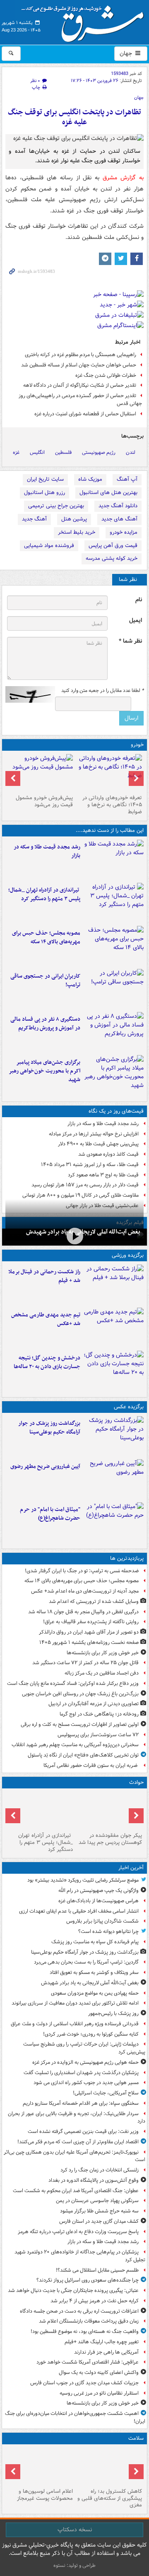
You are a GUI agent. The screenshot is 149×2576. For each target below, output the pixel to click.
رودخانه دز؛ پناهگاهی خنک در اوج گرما (99, 1714)
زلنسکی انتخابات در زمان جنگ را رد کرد (100, 2170)
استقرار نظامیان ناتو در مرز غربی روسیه (99, 2393)
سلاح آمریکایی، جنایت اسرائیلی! (106, 2093)
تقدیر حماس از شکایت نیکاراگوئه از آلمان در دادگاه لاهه (80, 385)
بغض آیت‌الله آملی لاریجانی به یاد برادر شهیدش (90, 1983)
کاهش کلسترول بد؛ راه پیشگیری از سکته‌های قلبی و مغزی (110, 2498)
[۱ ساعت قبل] (74, 1236)
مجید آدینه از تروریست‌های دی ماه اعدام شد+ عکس (85, 1591)
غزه (16, 452)
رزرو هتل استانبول (44, 493)
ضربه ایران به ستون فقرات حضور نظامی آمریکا (91, 1765)
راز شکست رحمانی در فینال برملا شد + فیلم (44, 1276)
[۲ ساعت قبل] (114, 860)
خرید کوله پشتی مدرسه (112, 558)
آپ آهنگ (127, 479)
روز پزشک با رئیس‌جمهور (113, 2013)
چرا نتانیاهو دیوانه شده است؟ (108, 1931)
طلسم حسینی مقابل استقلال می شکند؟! (97, 2270)
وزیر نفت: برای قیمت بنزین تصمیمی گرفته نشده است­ (83, 2131)
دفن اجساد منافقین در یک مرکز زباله (102, 1673)
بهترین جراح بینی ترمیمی (56, 506)
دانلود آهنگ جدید (118, 506)
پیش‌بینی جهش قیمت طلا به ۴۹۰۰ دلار (98, 1144)
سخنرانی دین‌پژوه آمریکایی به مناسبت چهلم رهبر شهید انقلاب (75, 1745)
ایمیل (136, 621)
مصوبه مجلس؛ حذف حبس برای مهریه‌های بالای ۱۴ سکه (46, 937)
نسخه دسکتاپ (75, 2530)
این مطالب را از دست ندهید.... (110, 830)
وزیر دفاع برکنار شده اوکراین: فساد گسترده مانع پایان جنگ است (73, 1683)
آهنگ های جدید (119, 519)
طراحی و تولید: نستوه (74, 2565)
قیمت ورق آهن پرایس (113, 546)
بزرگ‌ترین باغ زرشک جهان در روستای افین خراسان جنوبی (80, 1694)
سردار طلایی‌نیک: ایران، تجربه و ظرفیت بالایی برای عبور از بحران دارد (77, 2118)
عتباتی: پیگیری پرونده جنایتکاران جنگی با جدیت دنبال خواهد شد (73, 2290)
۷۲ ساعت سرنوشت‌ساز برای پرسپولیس (98, 1735)
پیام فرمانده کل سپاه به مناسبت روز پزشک (95, 1942)
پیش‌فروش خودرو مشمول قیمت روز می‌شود (44, 801)
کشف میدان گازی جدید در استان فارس (99, 2221)
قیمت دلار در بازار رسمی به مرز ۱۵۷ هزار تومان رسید (85, 1185)
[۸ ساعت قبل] (114, 1075)
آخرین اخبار (131, 1868)
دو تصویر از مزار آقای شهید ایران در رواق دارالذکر (89, 1632)
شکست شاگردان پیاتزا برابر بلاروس (102, 1921)
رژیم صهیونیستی (99, 452)
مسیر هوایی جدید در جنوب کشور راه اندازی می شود (86, 2083)
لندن (131, 452)
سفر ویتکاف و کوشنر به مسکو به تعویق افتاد (94, 1972)
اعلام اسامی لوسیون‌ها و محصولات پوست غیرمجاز (45, 2495)
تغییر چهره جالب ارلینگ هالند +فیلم (102, 2342)
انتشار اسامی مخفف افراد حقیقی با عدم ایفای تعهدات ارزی (79, 1911)
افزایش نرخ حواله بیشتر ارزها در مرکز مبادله (94, 1134)
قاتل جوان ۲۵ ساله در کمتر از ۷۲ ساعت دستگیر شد (85, 1663)
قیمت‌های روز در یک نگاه (116, 1111)
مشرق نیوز (85, 21)
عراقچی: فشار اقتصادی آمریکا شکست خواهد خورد (88, 2362)
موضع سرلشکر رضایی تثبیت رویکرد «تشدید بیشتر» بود (83, 1880)
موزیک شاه (90, 479)
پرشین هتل (74, 519)
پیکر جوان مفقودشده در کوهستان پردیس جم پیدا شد (110, 1839)
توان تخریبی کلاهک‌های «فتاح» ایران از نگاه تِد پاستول (83, 1755)
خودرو (137, 745)
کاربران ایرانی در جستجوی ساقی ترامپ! (45, 981)
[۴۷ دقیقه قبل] (114, 1436)
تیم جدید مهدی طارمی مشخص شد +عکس (46, 1319)
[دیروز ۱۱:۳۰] (114, 1371)
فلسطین (63, 452)
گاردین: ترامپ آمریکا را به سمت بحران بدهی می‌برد (86, 1962)
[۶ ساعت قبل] (114, 989)
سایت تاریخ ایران (45, 479)
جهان (127, 53)
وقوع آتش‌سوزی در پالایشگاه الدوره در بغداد (94, 2180)
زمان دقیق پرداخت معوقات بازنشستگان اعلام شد (89, 2321)
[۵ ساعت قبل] (114, 946)
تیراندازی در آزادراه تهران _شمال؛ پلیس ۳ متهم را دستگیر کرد (44, 894)
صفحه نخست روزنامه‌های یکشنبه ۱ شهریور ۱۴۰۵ (89, 1642)
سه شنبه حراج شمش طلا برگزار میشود (99, 2211)
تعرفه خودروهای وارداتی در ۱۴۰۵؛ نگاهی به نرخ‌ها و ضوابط (112, 805)
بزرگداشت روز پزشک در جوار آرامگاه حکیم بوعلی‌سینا (49, 1428)
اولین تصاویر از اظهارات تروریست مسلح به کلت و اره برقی (80, 1724)
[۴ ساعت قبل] (114, 903)
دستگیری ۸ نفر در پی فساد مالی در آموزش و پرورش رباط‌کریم (45, 1024)
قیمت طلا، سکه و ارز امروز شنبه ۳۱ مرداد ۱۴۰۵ (90, 1165)
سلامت (136, 2438)
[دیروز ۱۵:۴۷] (114, 1328)
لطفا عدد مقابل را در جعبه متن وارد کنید (102, 691)
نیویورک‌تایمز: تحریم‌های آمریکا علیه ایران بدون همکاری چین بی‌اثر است (74, 2156)
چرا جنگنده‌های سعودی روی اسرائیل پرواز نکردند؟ (88, 2280)
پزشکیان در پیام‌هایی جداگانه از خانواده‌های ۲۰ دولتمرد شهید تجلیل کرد (80, 2256)
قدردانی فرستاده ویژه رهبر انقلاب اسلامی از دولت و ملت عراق (75, 2024)
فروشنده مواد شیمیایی (49, 546)
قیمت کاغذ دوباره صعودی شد (108, 1154)
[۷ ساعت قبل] (114, 1032)
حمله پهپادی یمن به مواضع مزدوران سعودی (95, 1993)
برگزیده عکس (129, 1407)
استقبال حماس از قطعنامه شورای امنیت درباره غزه (85, 414)
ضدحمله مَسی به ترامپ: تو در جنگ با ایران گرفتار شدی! (82, 1571)
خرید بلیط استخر (77, 532)
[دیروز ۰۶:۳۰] (40, 2466)
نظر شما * (130, 641)
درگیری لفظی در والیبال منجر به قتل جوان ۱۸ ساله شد (83, 1612)
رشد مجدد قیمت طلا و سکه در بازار (47, 851)
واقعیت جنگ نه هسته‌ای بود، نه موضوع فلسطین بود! (85, 2331)
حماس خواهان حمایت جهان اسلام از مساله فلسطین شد (79, 365)
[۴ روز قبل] (40, 773)
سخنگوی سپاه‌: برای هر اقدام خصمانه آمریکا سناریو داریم (81, 2103)
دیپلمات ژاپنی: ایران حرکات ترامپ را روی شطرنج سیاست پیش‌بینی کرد (84, 2048)
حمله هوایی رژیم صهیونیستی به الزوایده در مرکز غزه (85, 2062)
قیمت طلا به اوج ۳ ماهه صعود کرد (103, 1175)
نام (139, 600)
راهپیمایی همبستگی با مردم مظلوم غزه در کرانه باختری (81, 355)
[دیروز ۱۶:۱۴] (109, 773)
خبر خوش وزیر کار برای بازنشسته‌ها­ (103, 1653)
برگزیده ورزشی (128, 1255)
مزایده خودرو (124, 532)
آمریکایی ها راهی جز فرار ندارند (106, 2352)
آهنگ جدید (34, 519)
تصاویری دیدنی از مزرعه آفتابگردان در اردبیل (94, 1704)
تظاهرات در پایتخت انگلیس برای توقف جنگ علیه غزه (74, 117)
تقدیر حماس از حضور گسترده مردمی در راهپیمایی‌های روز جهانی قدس (80, 400)
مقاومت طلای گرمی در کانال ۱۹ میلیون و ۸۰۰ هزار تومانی (81, 1195)
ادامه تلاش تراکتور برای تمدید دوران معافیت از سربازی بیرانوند (75, 2003)
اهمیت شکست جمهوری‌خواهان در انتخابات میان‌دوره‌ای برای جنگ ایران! (75, 2417)
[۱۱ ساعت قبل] (109, 2466)
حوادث (136, 1782)
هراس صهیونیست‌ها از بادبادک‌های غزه (99, 1901)
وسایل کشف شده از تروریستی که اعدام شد (94, 1601)
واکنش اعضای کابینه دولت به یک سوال (99, 2372)
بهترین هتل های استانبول (108, 493)
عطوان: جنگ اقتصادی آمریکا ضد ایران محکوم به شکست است (76, 2191)
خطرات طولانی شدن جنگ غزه (106, 375)
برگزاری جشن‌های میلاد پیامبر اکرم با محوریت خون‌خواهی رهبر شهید (44, 1071)
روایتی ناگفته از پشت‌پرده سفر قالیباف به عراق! (91, 1622)
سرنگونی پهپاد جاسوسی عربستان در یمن (97, 2201)
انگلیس (37, 452)
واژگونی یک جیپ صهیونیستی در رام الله (99, 1890)
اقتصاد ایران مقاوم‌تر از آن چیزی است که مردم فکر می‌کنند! (78, 2142)
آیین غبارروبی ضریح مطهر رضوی (45, 1466)
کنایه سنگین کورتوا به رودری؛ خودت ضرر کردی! (91, 2034)
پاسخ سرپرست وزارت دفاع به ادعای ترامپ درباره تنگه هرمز (78, 2232)
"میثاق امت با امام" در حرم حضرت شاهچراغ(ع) (50, 1514)
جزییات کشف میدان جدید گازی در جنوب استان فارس (84, 2383)
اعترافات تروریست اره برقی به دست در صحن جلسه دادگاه (79, 2311)
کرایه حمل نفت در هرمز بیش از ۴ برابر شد (95, 2301)
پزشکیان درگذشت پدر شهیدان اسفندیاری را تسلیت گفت (81, 2073)
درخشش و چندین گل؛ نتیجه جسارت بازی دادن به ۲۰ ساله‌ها (47, 1362)
